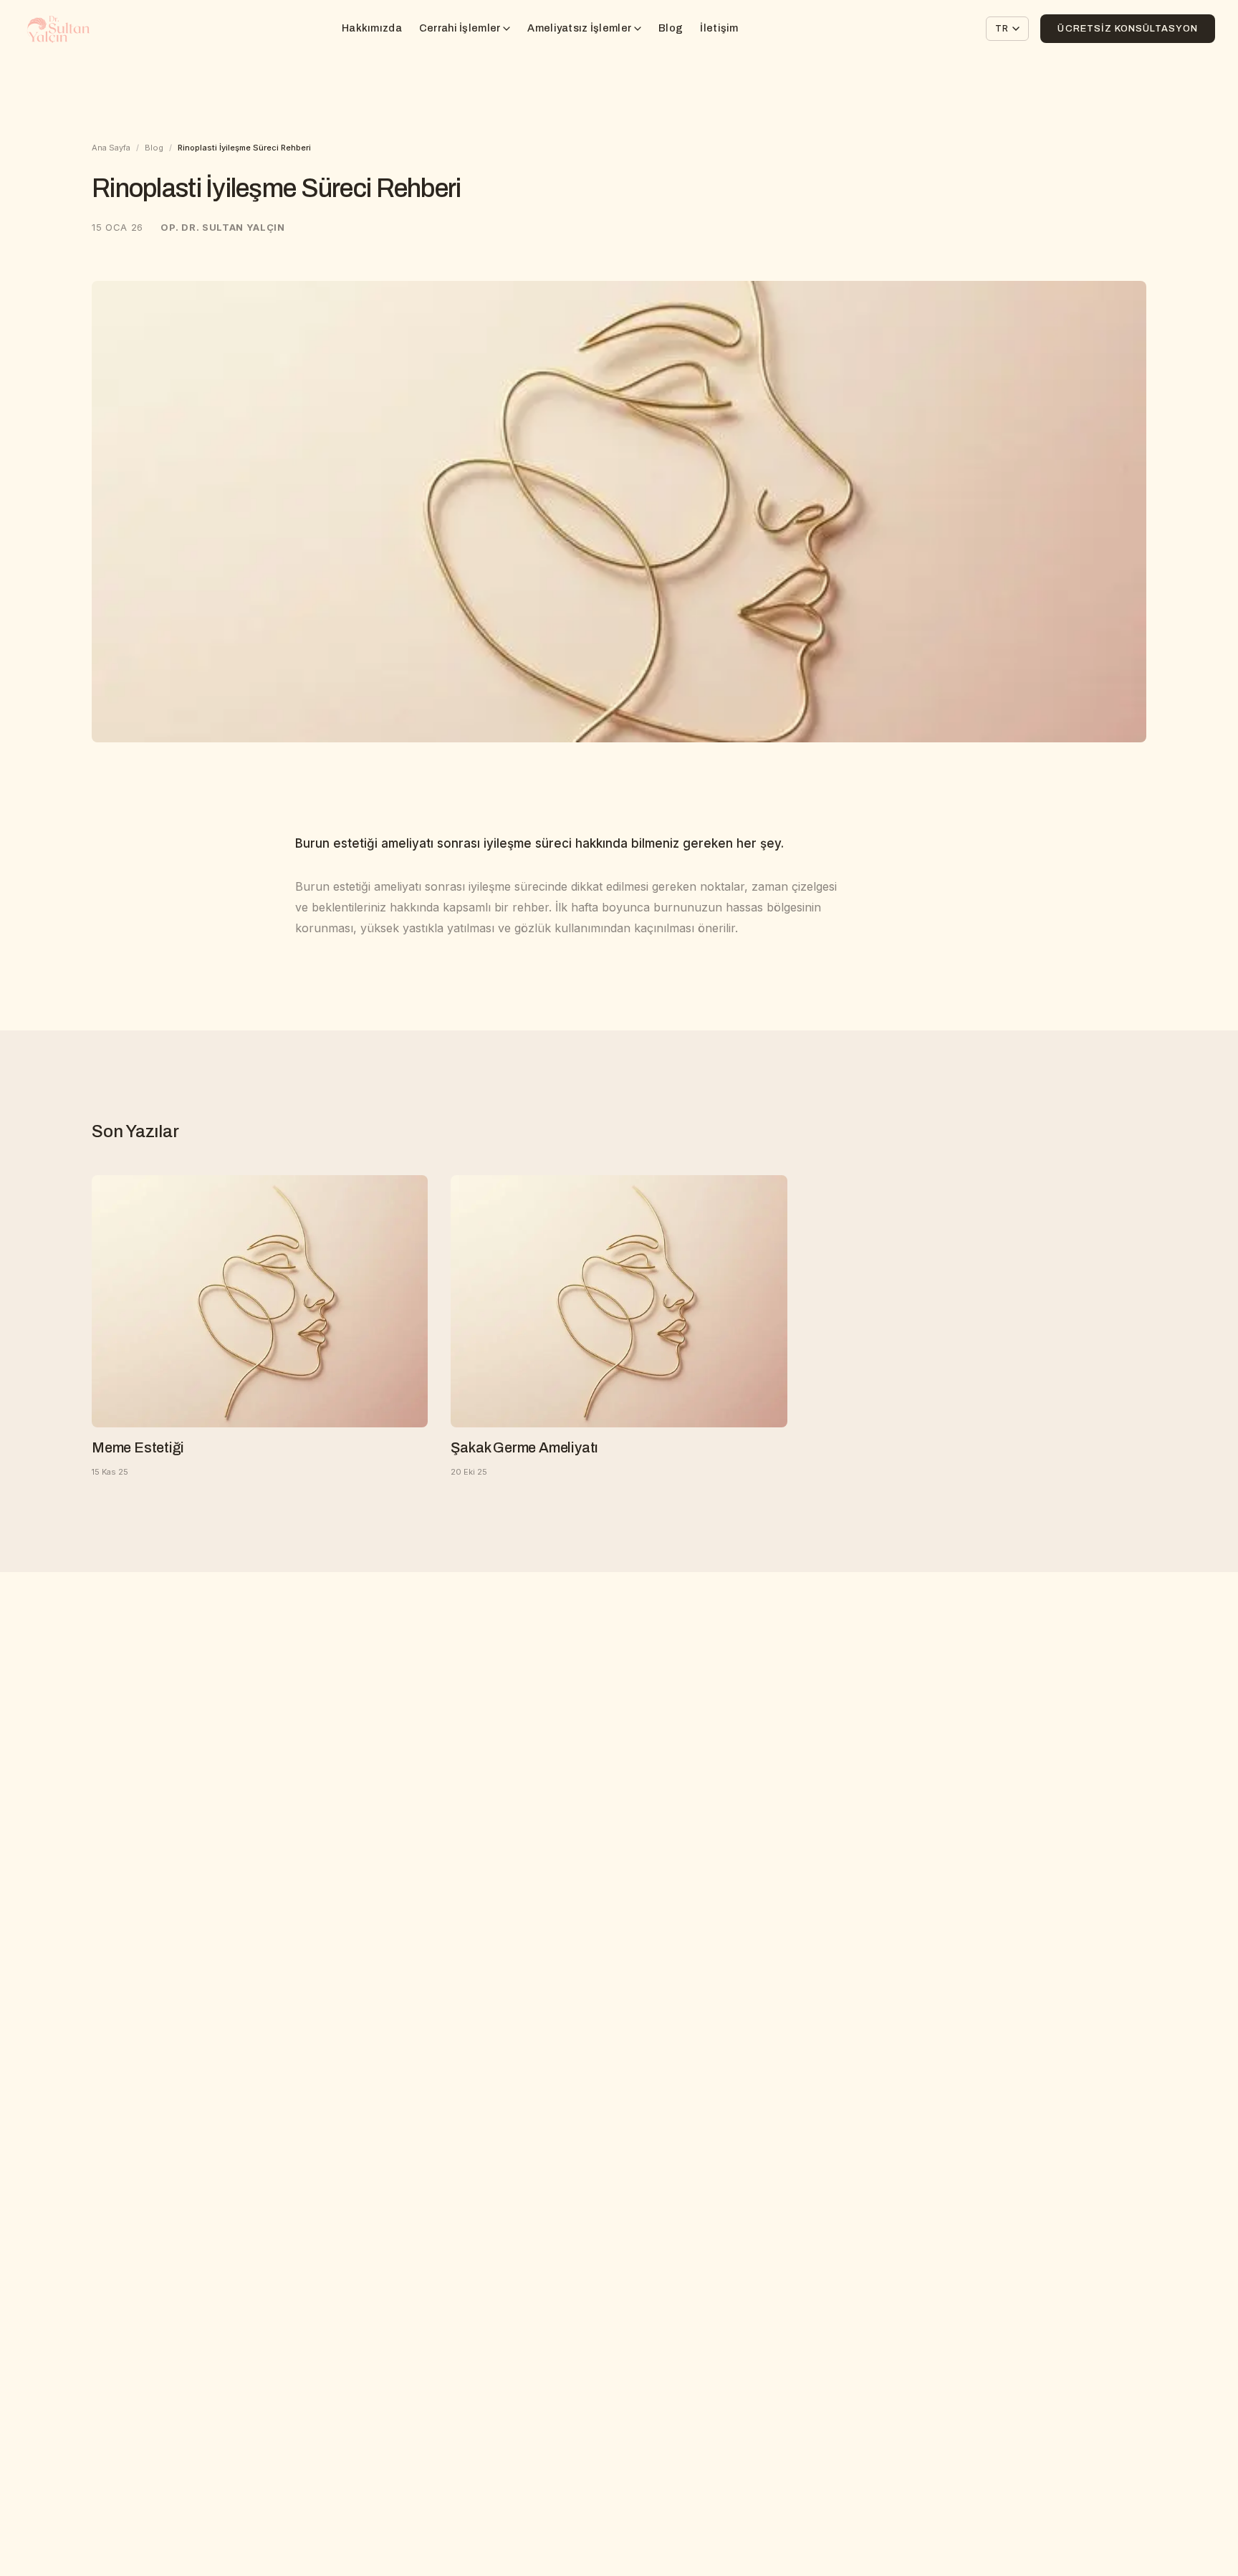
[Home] (58, 29)
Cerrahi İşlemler (460, 28)
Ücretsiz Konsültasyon (1128, 29)
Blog (671, 28)
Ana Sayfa (111, 148)
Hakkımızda (372, 28)
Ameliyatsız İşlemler (579, 28)
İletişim (719, 28)
